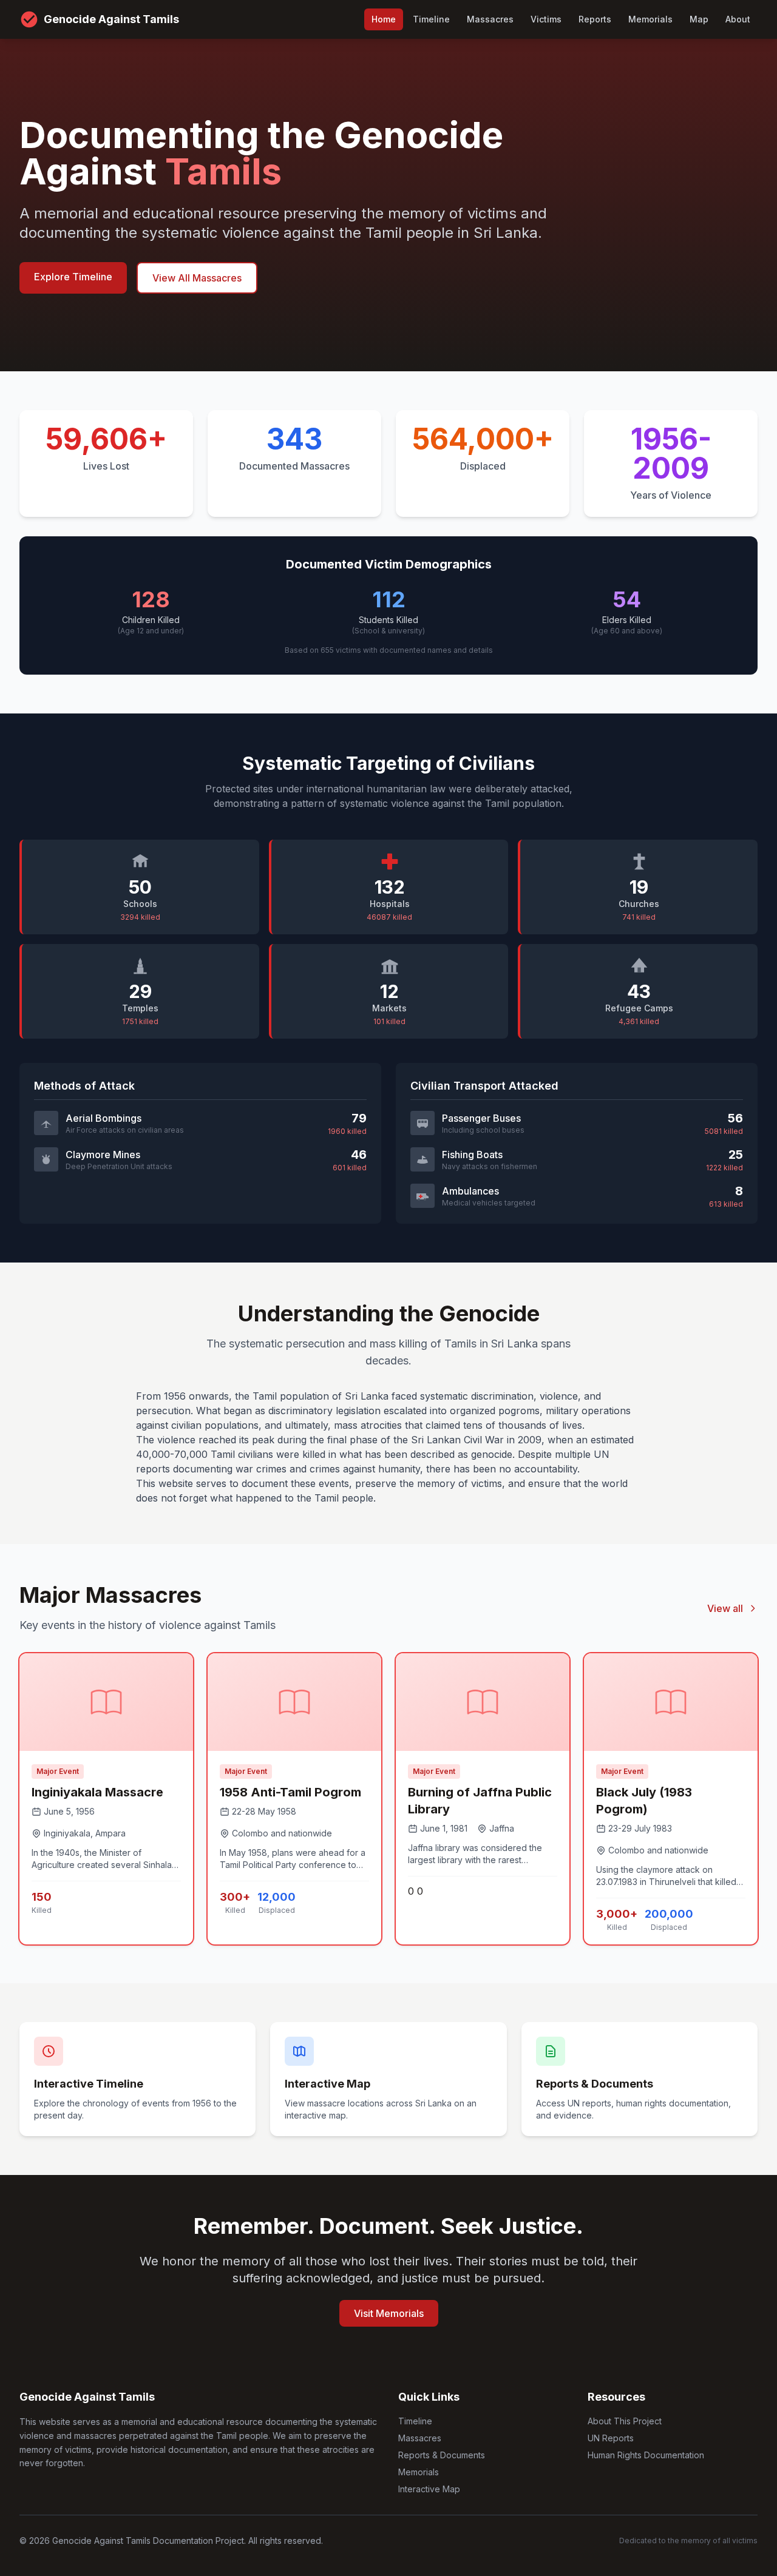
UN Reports (611, 2438)
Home (384, 19)
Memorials (650, 19)
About (738, 19)
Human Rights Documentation (646, 2455)
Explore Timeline (73, 277)
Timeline (431, 19)
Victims (546, 19)
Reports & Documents (442, 2455)
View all (725, 1608)
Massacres (490, 19)
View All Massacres (197, 278)
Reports (595, 19)
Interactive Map (429, 2489)
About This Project (625, 2421)
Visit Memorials (389, 2313)
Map (699, 19)
